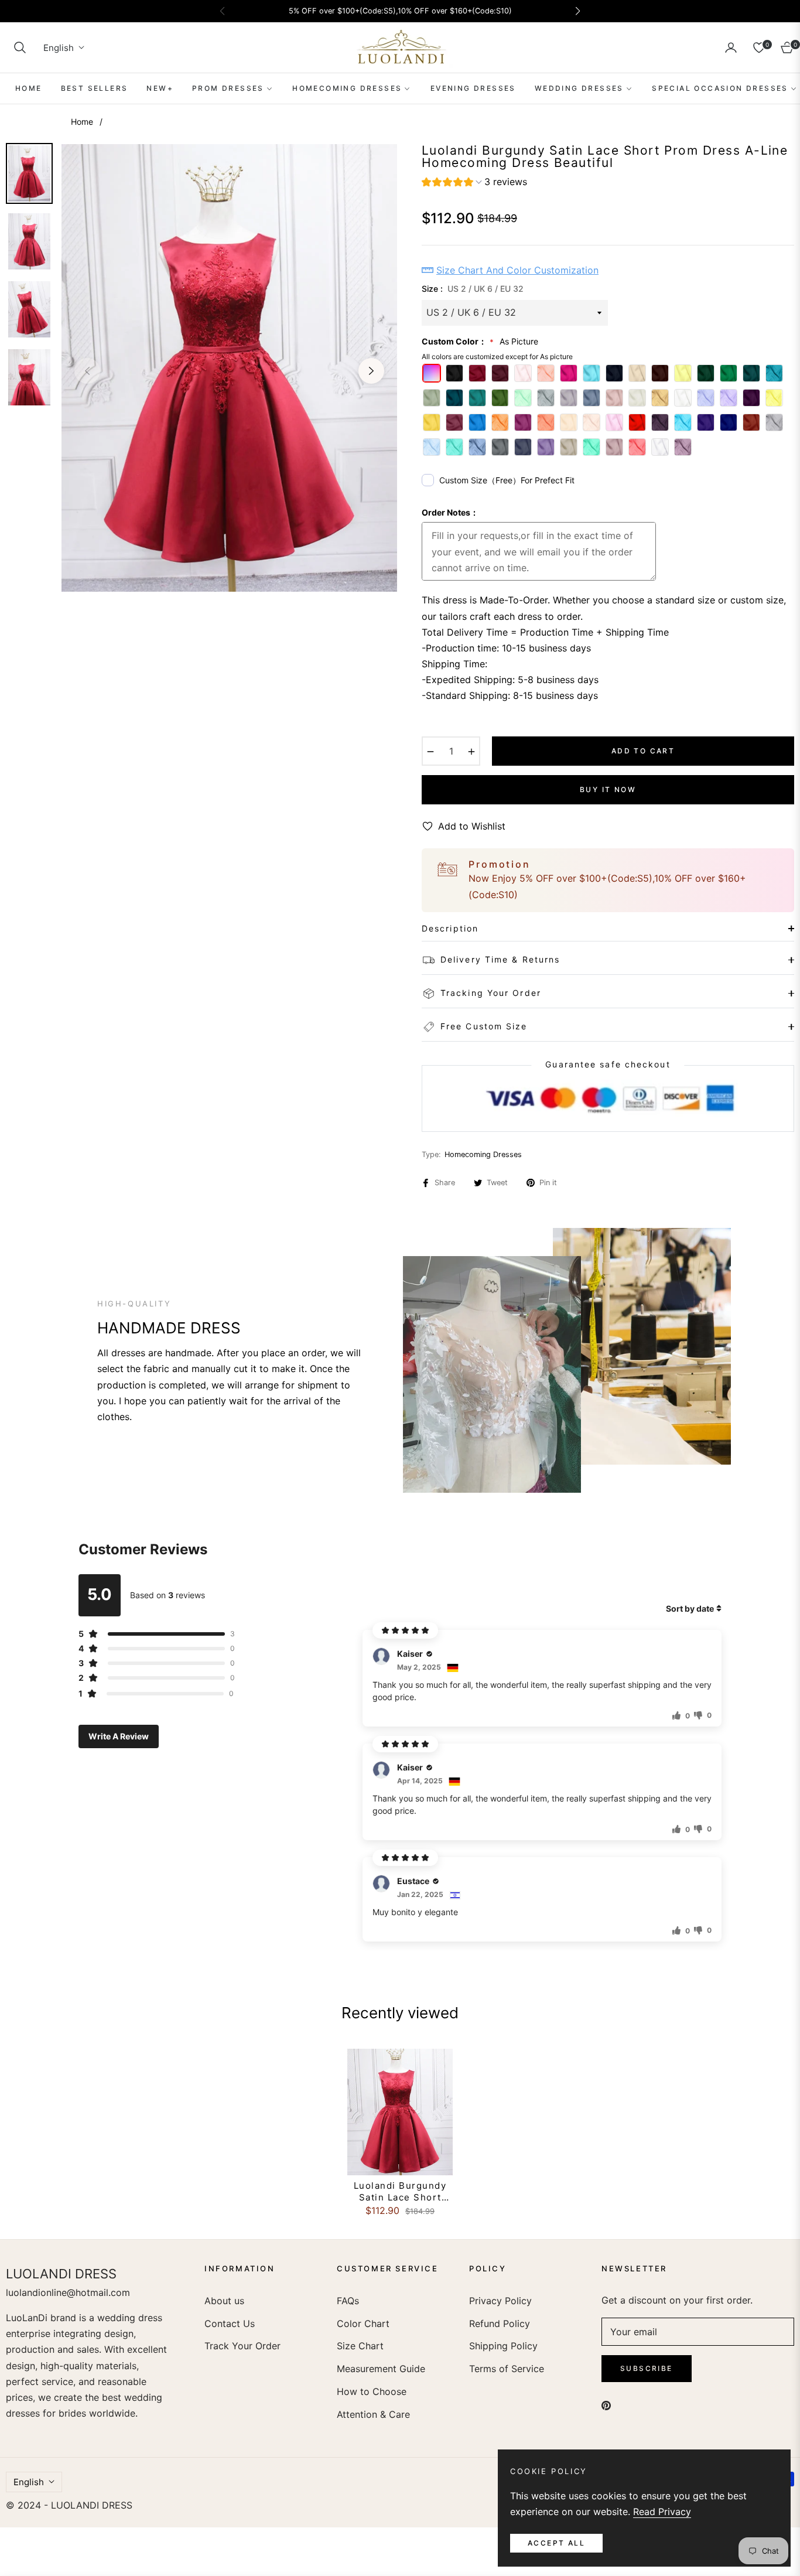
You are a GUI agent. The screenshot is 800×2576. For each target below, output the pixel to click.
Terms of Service (507, 2369)
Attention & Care (373, 2414)
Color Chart (363, 2323)
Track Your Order (242, 2346)
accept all (556, 2543)
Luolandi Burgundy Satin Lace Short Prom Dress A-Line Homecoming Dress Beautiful (400, 2191)
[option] (229, 368)
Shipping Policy (503, 2346)
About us (224, 2301)
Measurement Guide (381, 2369)
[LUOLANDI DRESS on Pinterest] (606, 2405)
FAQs (348, 2301)
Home (82, 122)
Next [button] (371, 371)
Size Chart (360, 2346)
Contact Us (230, 2323)
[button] (20, 47)
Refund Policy (500, 2323)
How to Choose (372, 2391)
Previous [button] (87, 371)
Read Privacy (662, 2512)
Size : (473, 289)
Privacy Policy (500, 2301)
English (59, 48)
